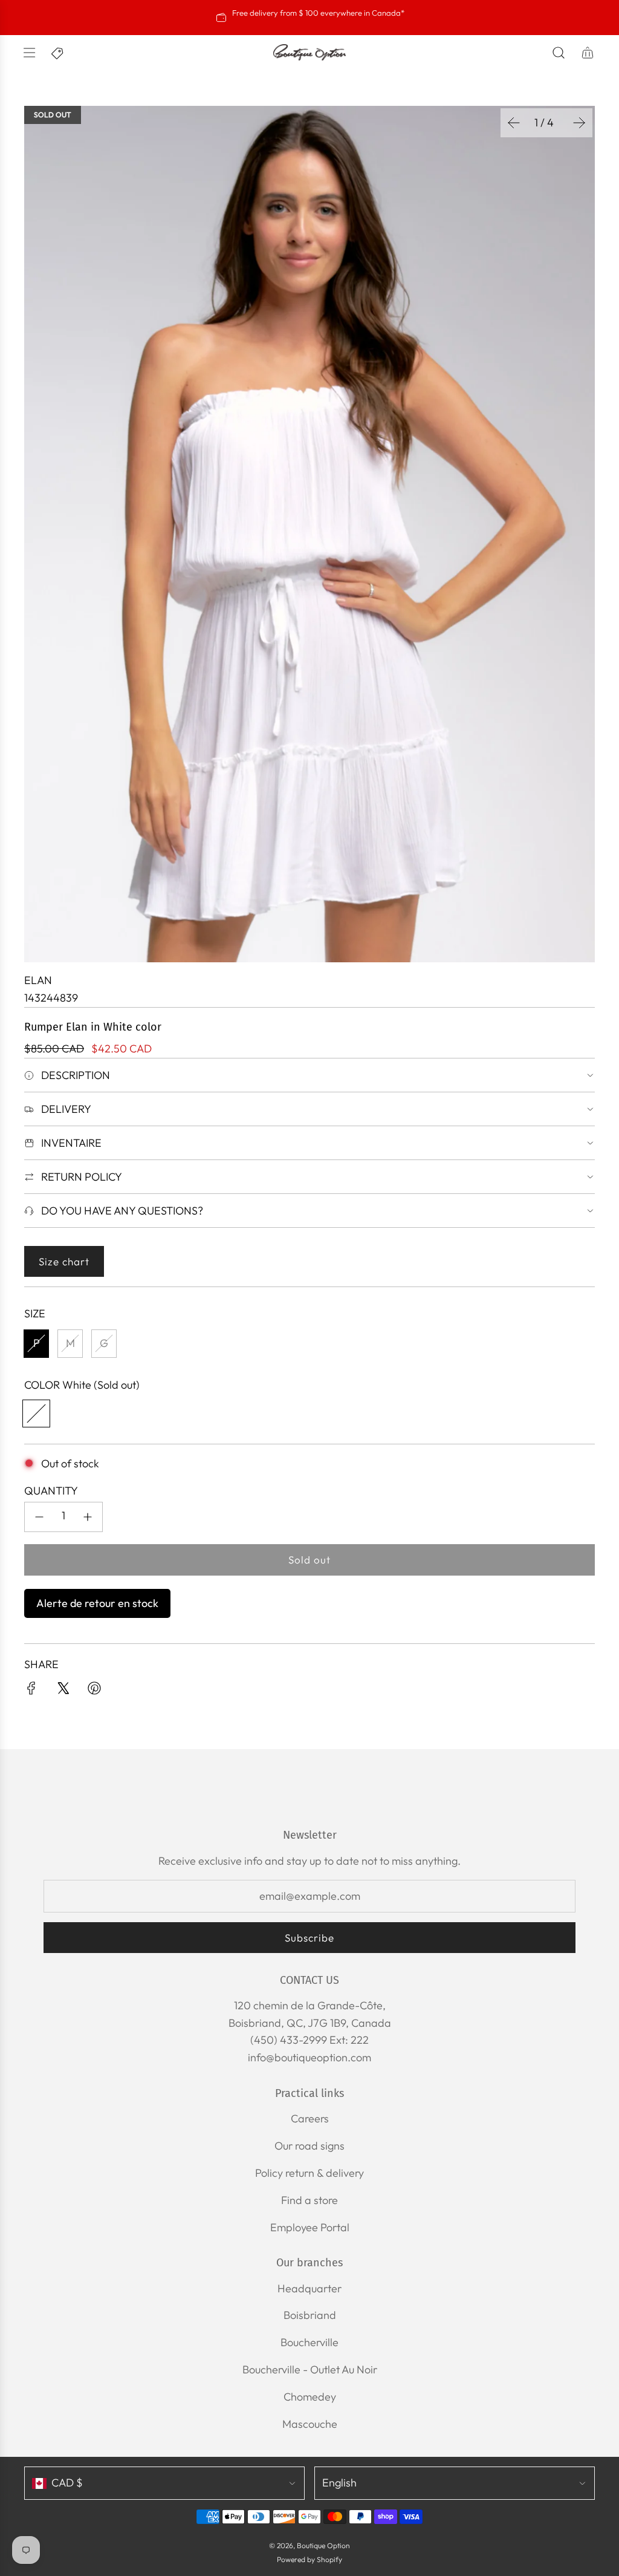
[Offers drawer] (58, 53)
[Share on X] (63, 1691)
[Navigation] (29, 53)
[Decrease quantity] (39, 1517)
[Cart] (588, 53)
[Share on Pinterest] (94, 1691)
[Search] (559, 53)
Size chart (64, 1261)
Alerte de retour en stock (97, 1603)
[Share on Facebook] (31, 1691)
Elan (38, 980)
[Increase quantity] (88, 1517)
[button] (514, 123)
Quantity (51, 1491)
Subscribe (309, 1938)
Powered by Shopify (309, 2559)
